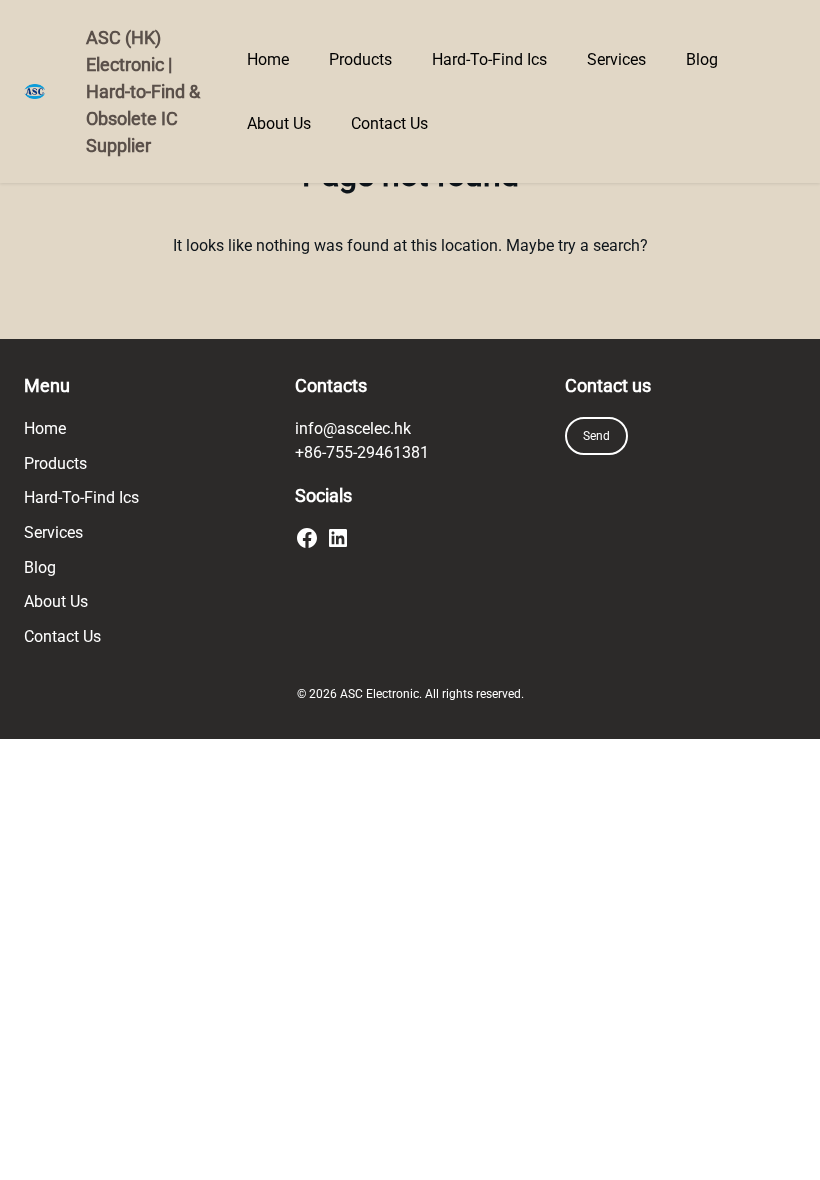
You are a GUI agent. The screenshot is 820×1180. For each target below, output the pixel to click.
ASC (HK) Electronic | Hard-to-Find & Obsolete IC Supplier (143, 91)
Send (596, 436)
